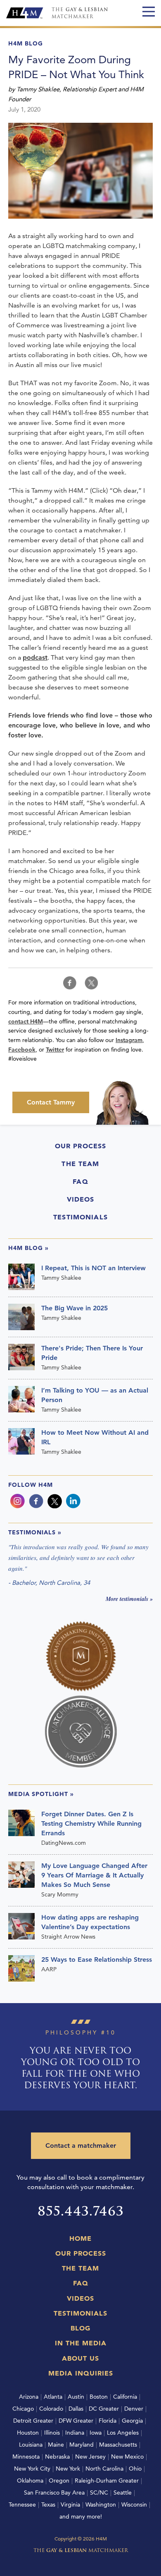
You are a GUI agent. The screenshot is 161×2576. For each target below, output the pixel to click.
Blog (80, 2328)
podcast (35, 657)
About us (80, 2358)
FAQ (80, 1181)
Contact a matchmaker (81, 2145)
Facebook (22, 1049)
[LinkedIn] (73, 1501)
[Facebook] (36, 1501)
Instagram (129, 1040)
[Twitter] (55, 1501)
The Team (80, 1164)
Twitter (55, 1049)
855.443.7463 (81, 2211)
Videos (81, 1199)
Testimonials (80, 1217)
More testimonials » (129, 1599)
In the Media (81, 2343)
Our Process (81, 1146)
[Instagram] (18, 1501)
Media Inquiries (81, 2373)
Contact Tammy (51, 1102)
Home (80, 2238)
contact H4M (26, 1021)
